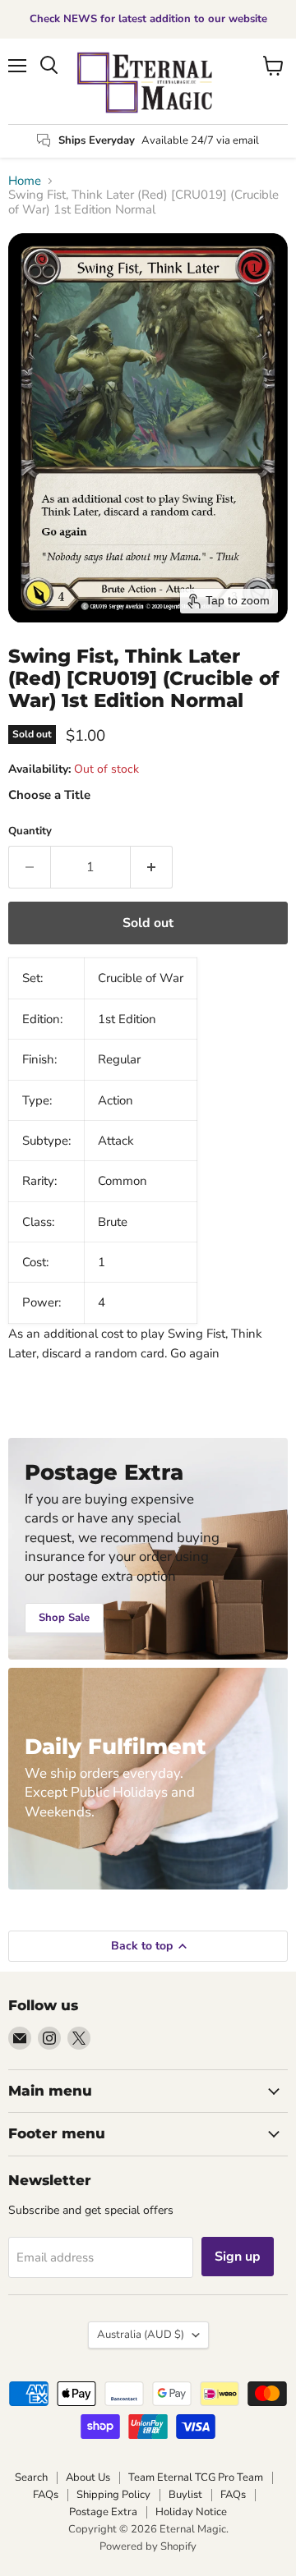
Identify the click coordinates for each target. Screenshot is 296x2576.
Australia (141, 2335)
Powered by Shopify (148, 2546)
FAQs (46, 2495)
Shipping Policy (113, 2495)
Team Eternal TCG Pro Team (196, 2477)
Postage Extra (103, 2512)
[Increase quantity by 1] (152, 867)
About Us (88, 2477)
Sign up (238, 2257)
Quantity (30, 831)
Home (25, 181)
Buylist (185, 2495)
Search (31, 2477)
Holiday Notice (191, 2512)
